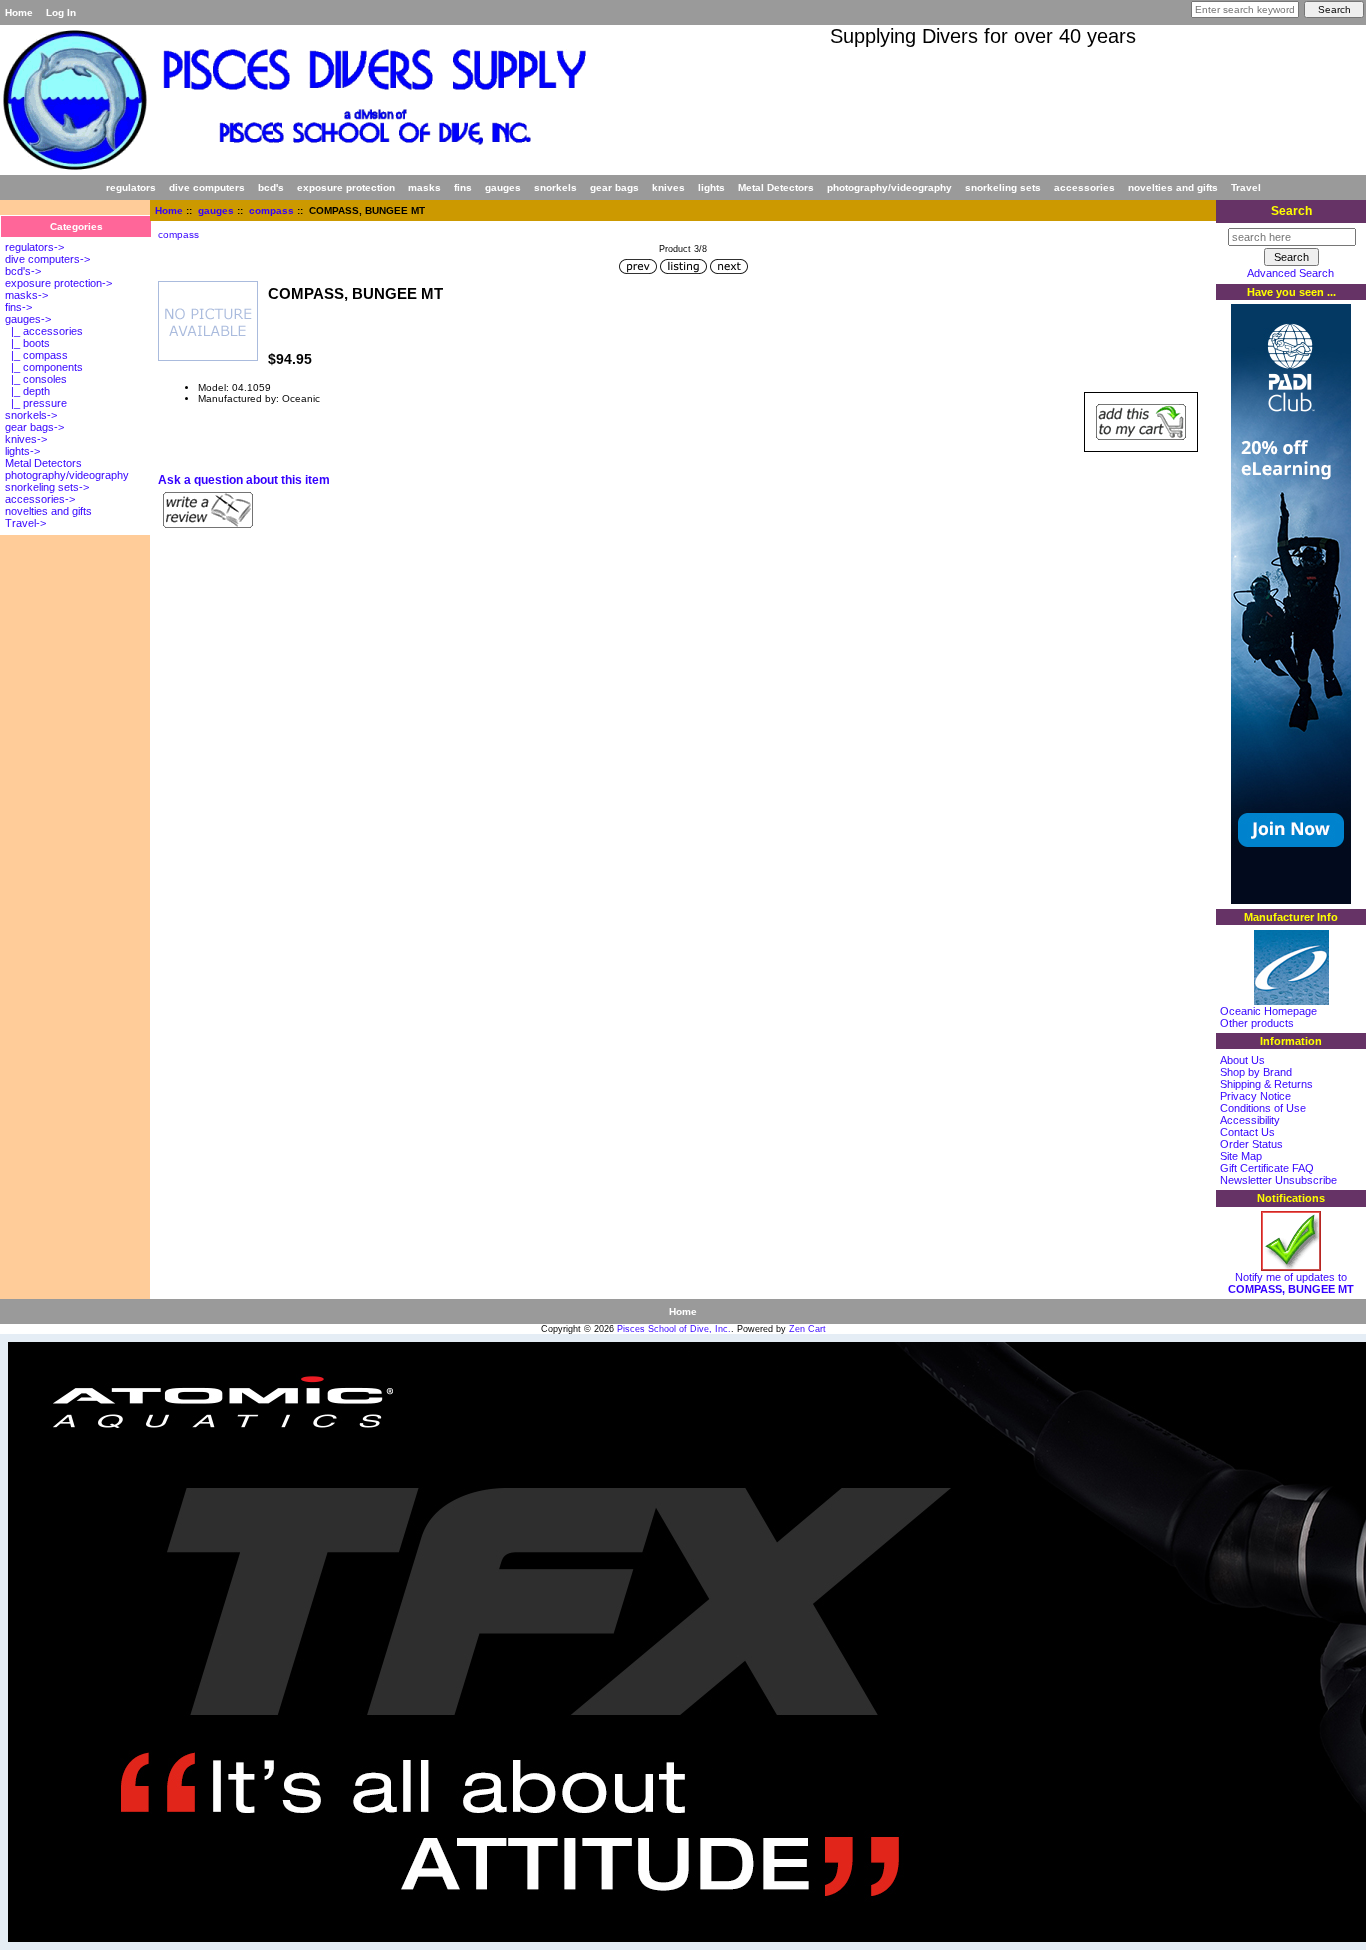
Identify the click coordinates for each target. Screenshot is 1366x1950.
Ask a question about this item (244, 480)
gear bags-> (34, 427)
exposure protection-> (58, 283)
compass (271, 210)
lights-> (22, 451)
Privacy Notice (1255, 1096)
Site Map (1241, 1156)
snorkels (555, 187)
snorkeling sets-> (47, 487)
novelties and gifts (1173, 187)
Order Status (1251, 1144)
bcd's (271, 187)
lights (711, 187)
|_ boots (27, 343)
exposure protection (346, 187)
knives (668, 187)
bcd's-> (23, 271)
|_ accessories (44, 331)
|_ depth (27, 391)
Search (1291, 211)
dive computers (207, 187)
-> (28, 319)
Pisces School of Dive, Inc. (674, 1329)
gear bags (614, 187)
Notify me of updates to (1291, 1283)
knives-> (26, 439)
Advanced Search (1290, 273)
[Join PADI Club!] (1291, 900)
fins (463, 187)
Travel (1246, 187)
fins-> (18, 307)
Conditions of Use (1263, 1108)
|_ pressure (36, 403)
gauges (216, 210)
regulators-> (34, 247)
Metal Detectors (776, 187)
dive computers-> (47, 259)
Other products (1257, 1023)
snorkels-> (31, 415)
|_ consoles (36, 379)
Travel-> (25, 523)
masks (424, 187)
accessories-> (40, 499)
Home (19, 12)
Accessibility (1250, 1120)
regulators (131, 187)
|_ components (44, 367)
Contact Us (1247, 1132)
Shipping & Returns (1266, 1084)
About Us (1242, 1060)
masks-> (26, 295)
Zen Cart (807, 1329)
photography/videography (889, 187)
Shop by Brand (1256, 1072)
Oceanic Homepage (1268, 1011)
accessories (1084, 187)
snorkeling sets (1003, 187)
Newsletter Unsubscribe (1278, 1180)
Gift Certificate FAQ (1267, 1168)
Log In (61, 12)
